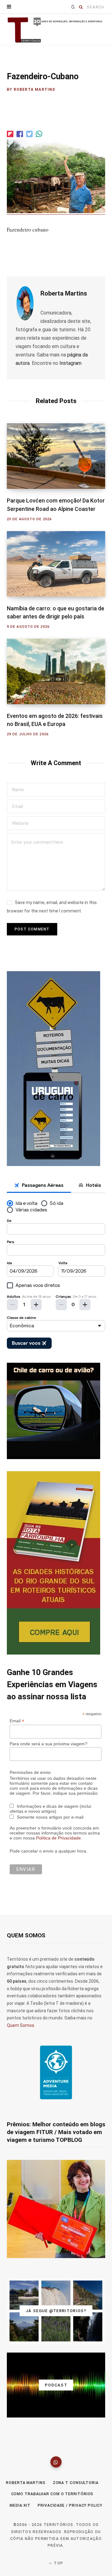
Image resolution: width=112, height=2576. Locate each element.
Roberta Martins (35, 90)
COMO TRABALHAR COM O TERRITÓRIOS (52, 2494)
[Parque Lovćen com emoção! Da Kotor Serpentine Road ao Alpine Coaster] (56, 456)
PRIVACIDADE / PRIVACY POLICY (70, 2505)
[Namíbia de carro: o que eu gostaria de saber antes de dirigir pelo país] (56, 564)
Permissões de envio (30, 1772)
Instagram (70, 363)
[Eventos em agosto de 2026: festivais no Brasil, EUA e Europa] (56, 671)
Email (17, 1721)
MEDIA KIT (20, 2505)
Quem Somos (21, 2025)
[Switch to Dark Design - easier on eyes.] (73, 7)
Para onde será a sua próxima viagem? (49, 1744)
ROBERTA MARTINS (26, 2483)
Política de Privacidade (58, 1838)
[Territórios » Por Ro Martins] (56, 30)
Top (58, 2563)
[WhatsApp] (56, 2462)
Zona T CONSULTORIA (76, 2483)
